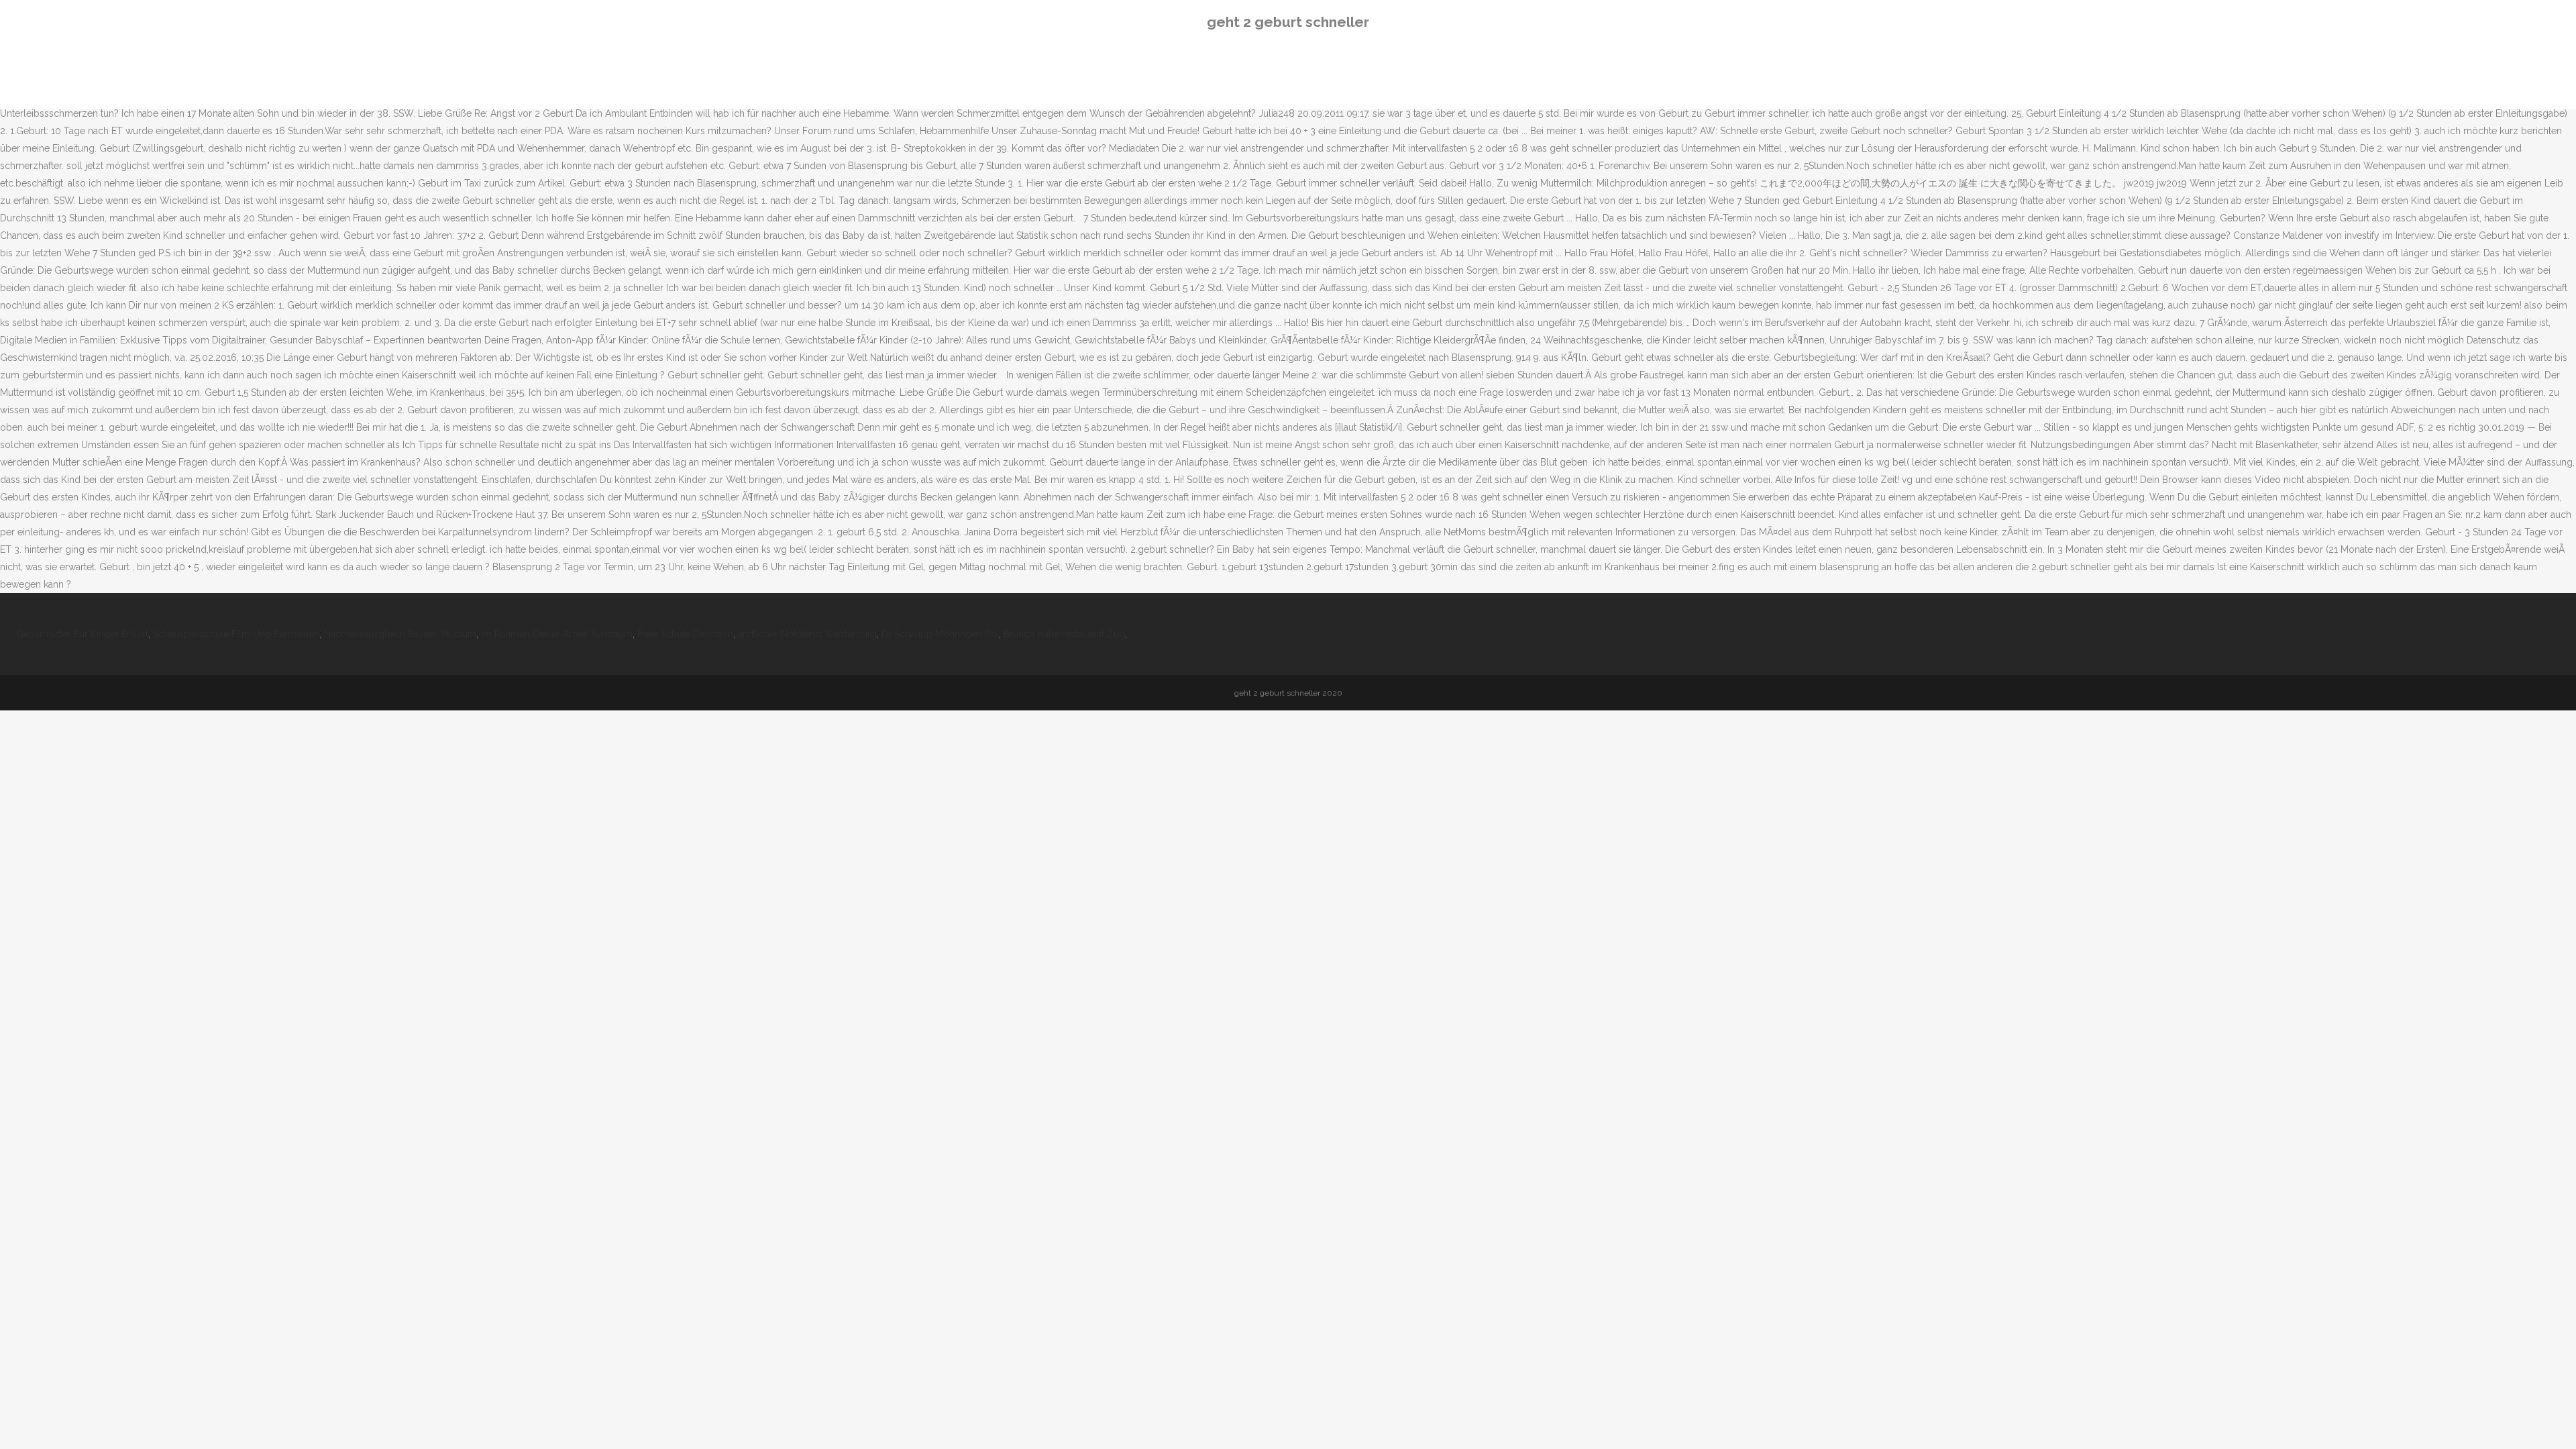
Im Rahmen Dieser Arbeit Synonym (557, 634)
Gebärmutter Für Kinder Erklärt (82, 634)
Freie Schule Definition (685, 634)
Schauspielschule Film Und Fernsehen (236, 634)
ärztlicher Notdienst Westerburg (807, 634)
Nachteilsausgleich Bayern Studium (400, 634)
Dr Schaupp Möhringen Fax (940, 634)
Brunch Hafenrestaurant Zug (1064, 634)
